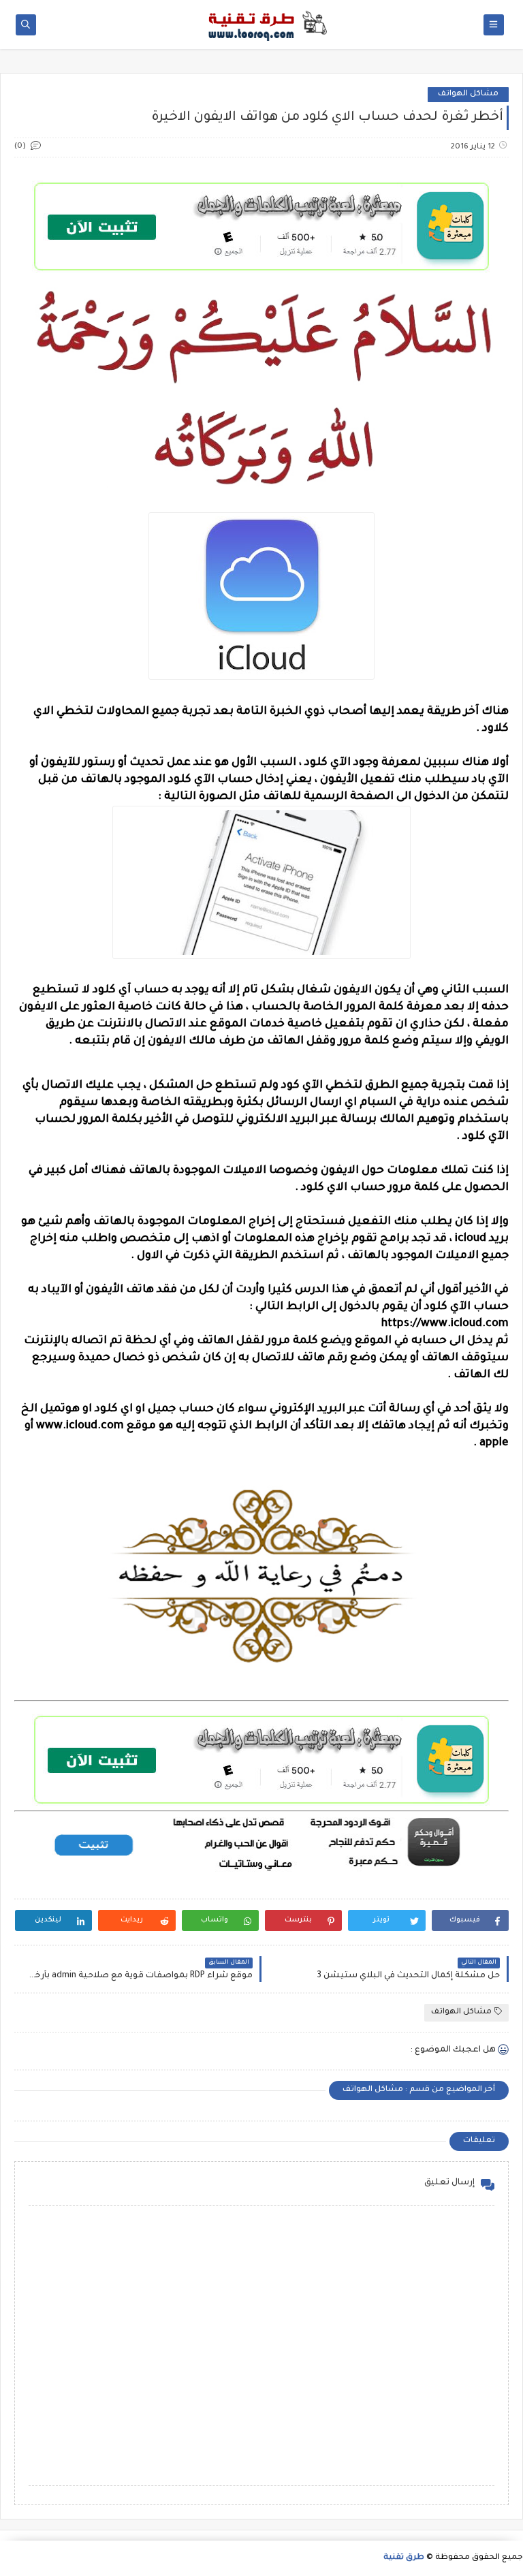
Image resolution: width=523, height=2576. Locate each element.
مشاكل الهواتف (468, 94)
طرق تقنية (404, 2558)
